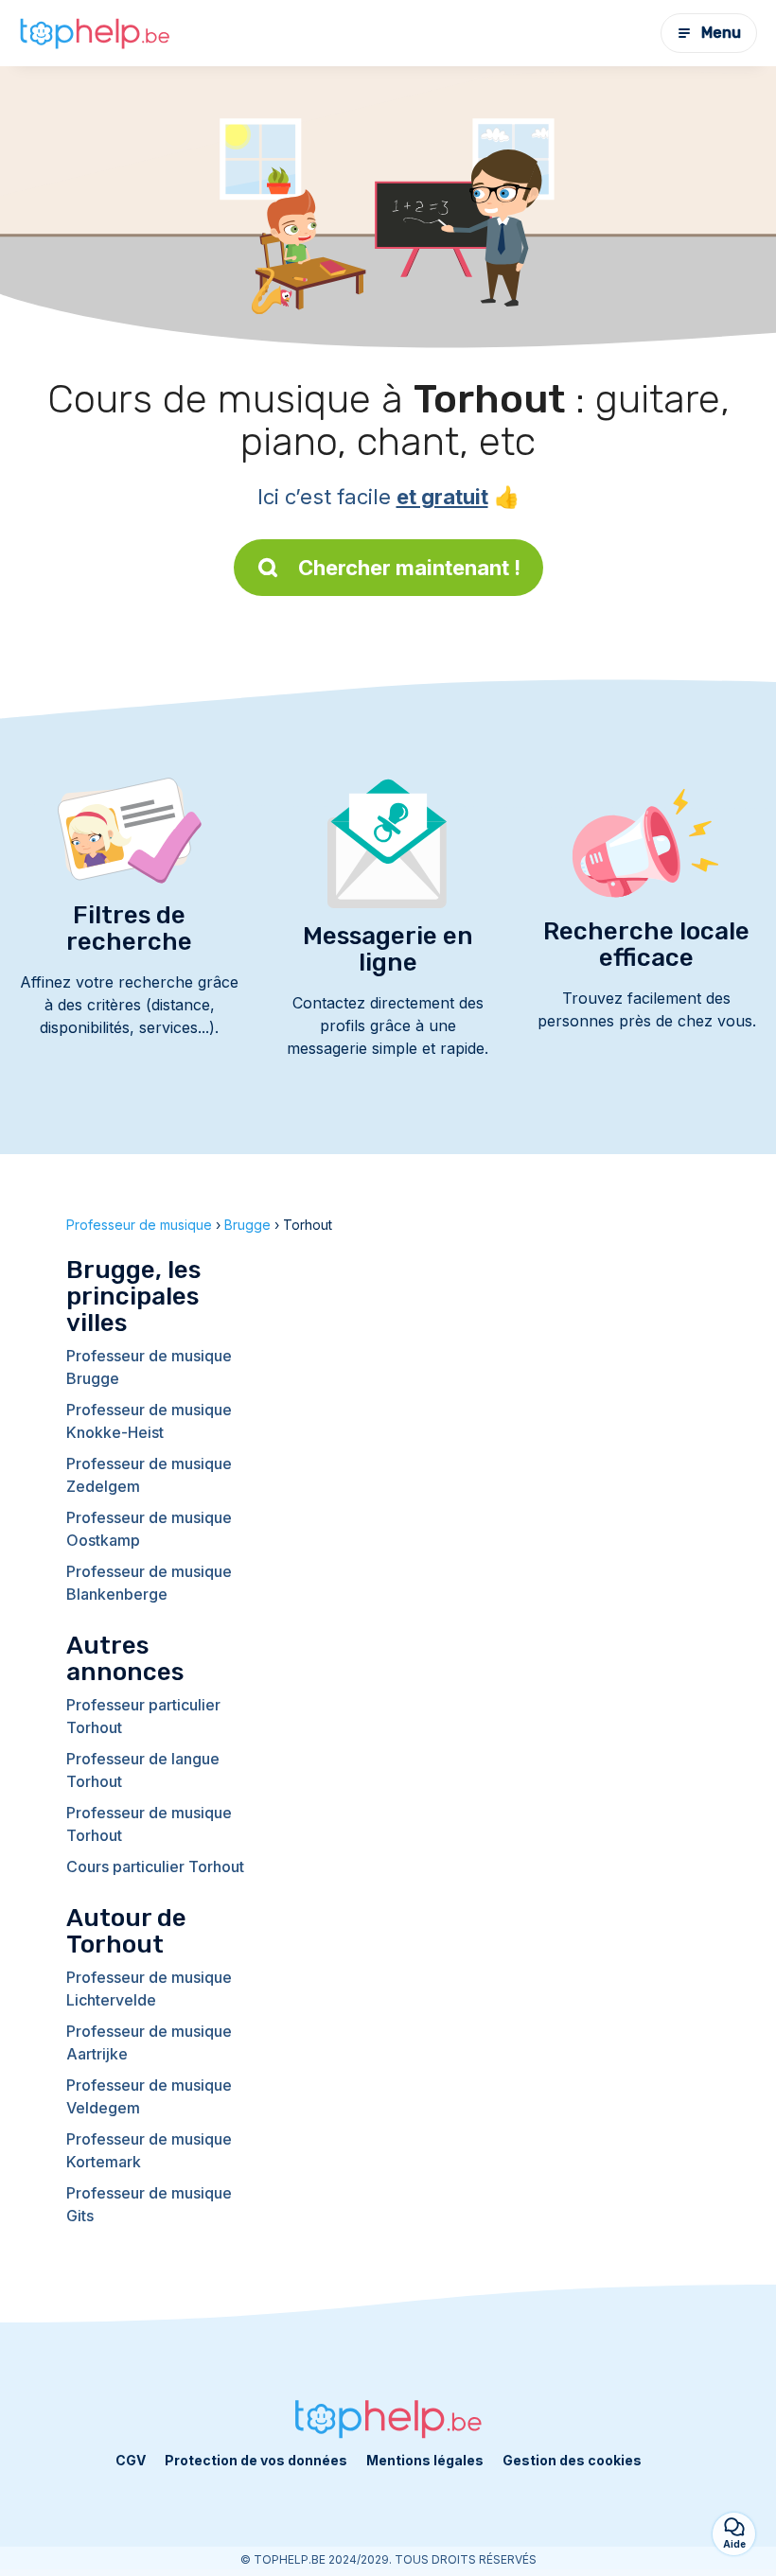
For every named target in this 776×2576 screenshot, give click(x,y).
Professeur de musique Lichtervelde (149, 1989)
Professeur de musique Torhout (149, 1824)
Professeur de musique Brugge (149, 1367)
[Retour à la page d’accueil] (95, 33)
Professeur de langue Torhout (143, 1770)
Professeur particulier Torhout (143, 1716)
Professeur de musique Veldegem (149, 2096)
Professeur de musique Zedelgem (149, 1475)
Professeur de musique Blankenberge (149, 1583)
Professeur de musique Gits (149, 2204)
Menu (721, 33)
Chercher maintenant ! (409, 568)
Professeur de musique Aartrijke (149, 2042)
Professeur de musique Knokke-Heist (149, 1421)
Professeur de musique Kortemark (149, 2150)
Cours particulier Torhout (155, 1866)
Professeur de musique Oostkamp (149, 1529)
